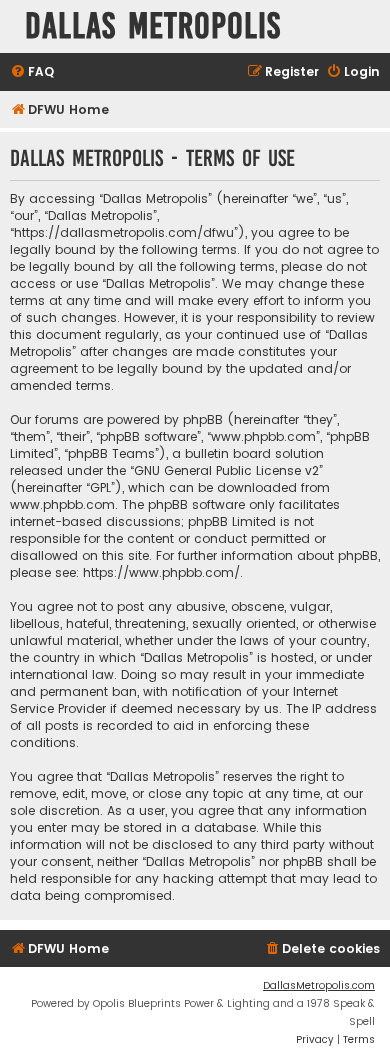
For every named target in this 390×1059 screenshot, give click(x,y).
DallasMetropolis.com (319, 985)
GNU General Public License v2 (226, 470)
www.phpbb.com (62, 504)
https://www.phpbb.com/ (161, 572)
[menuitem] (32, 72)
